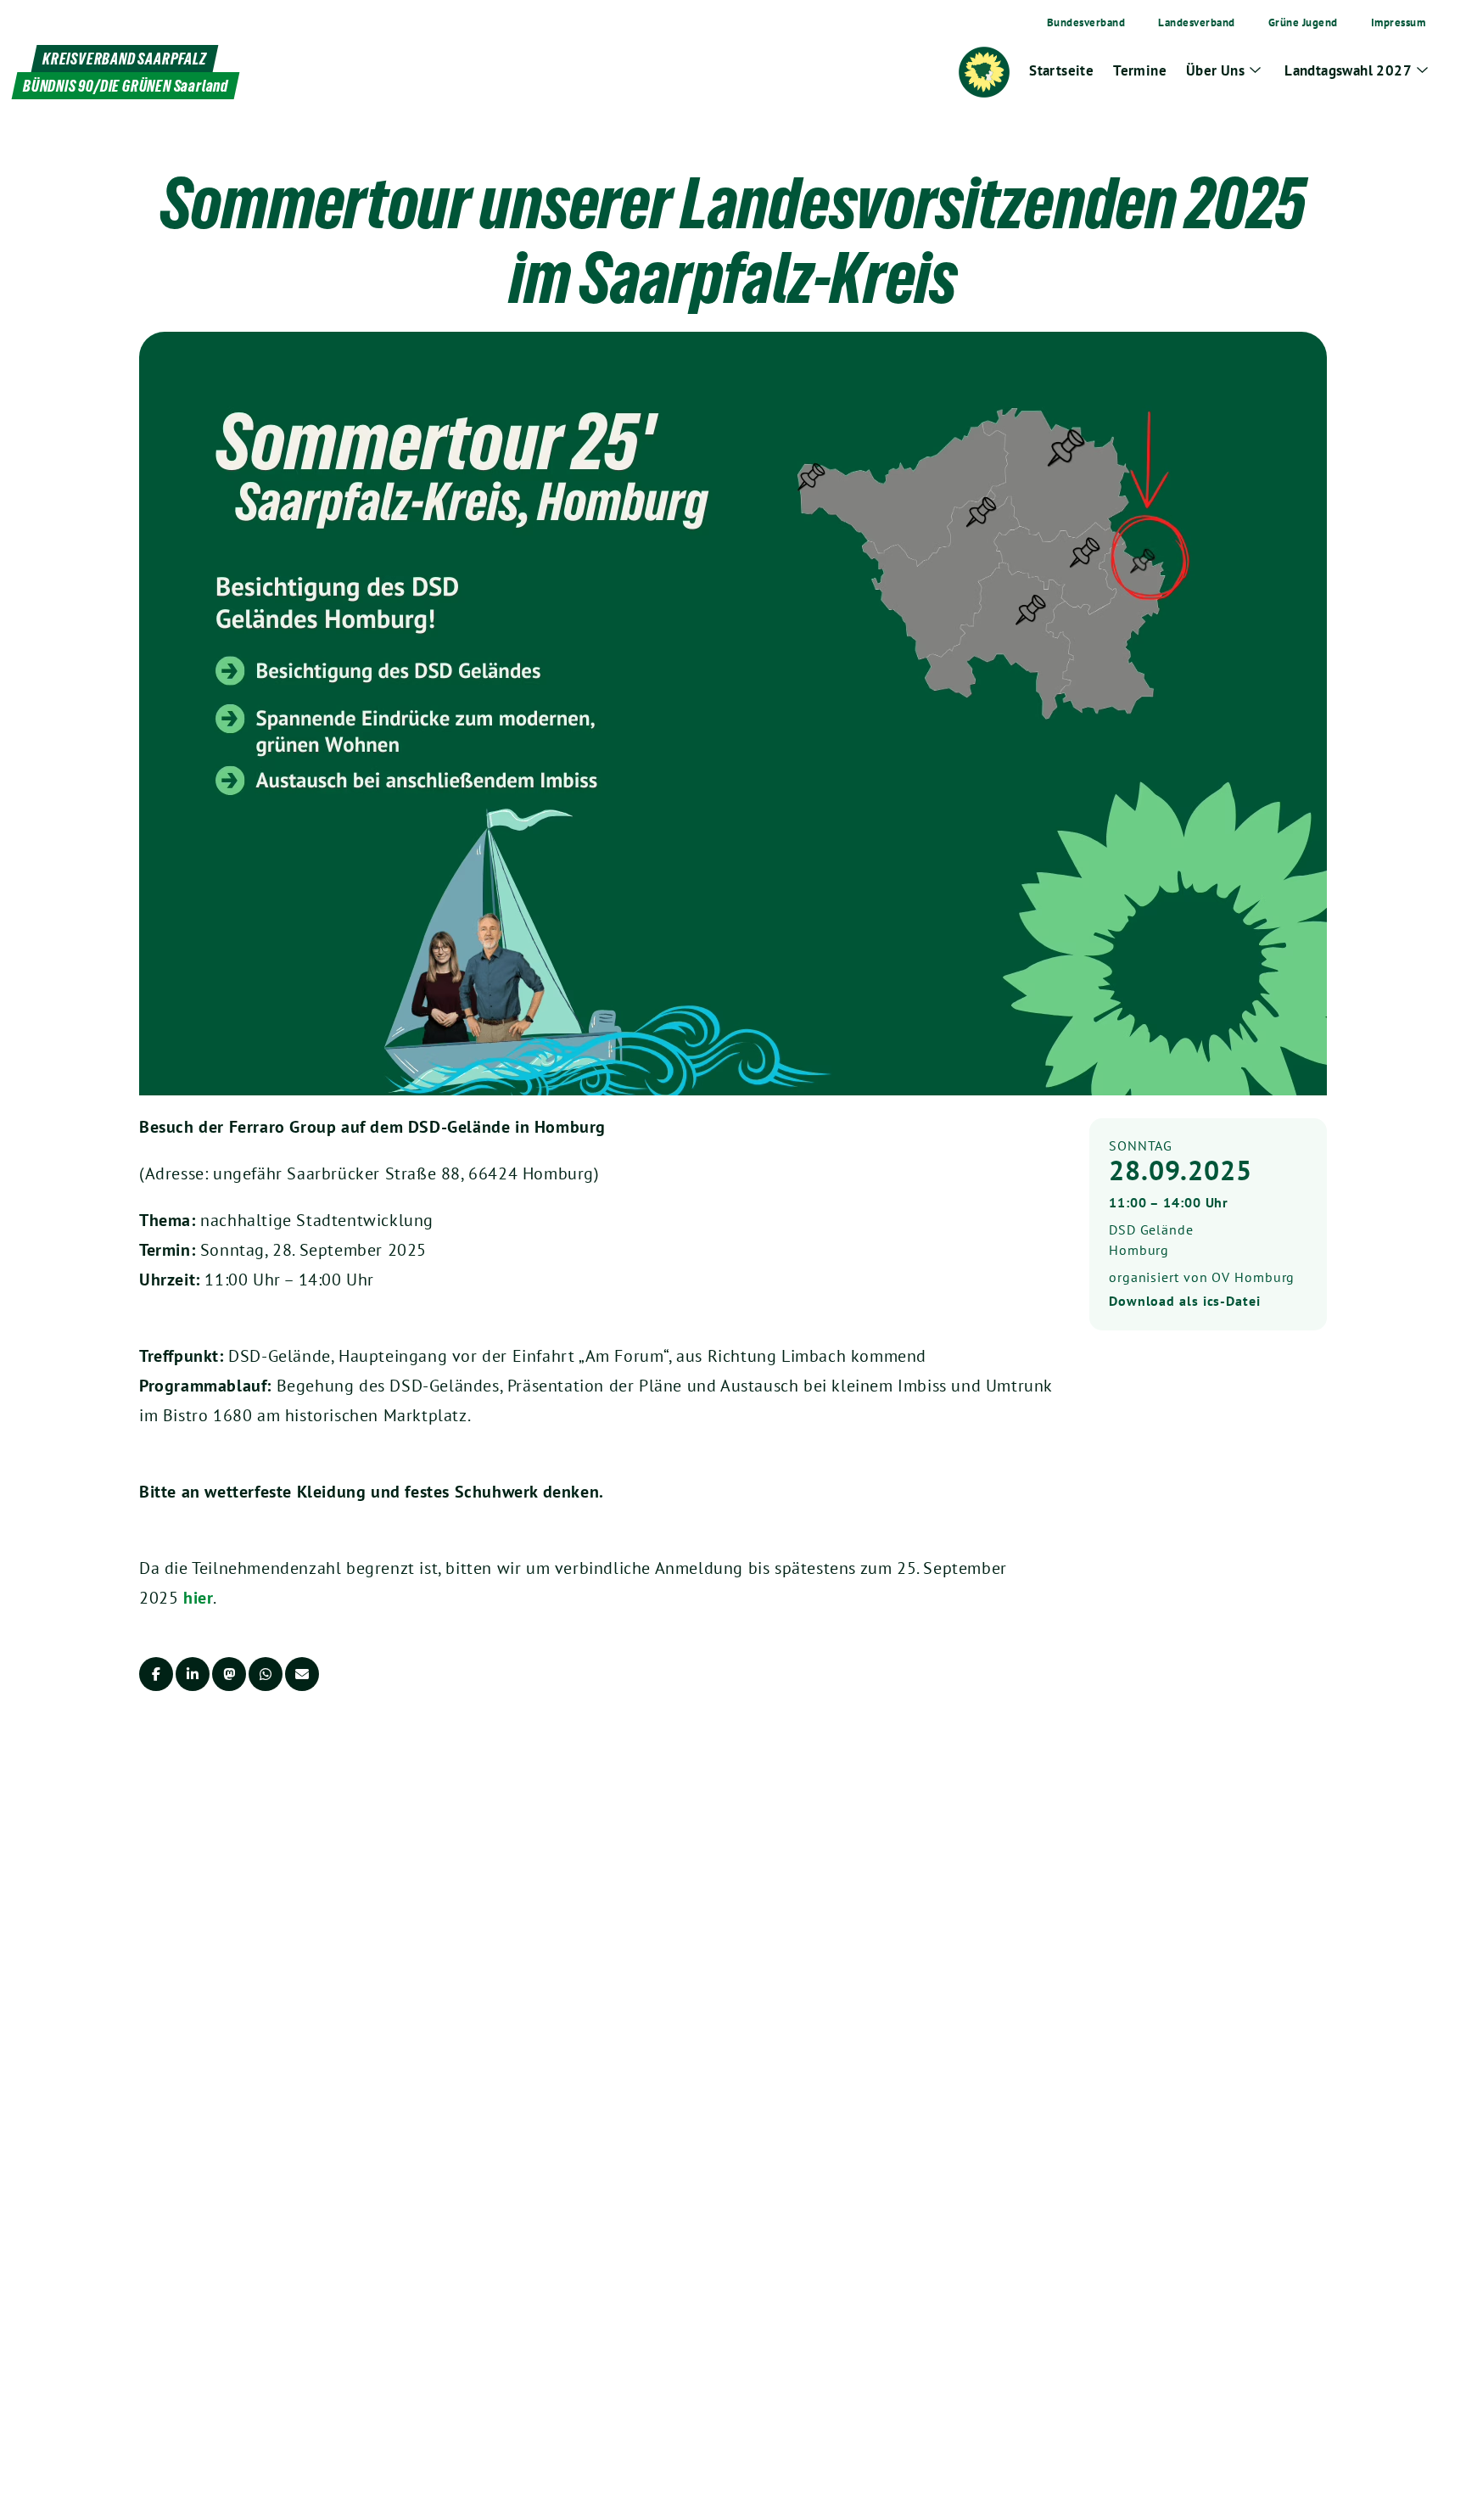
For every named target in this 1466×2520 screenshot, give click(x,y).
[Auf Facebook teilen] (156, 1674)
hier (198, 1598)
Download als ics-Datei (1185, 1301)
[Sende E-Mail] (302, 1674)
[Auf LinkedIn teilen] (193, 1674)
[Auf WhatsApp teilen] (266, 1674)
